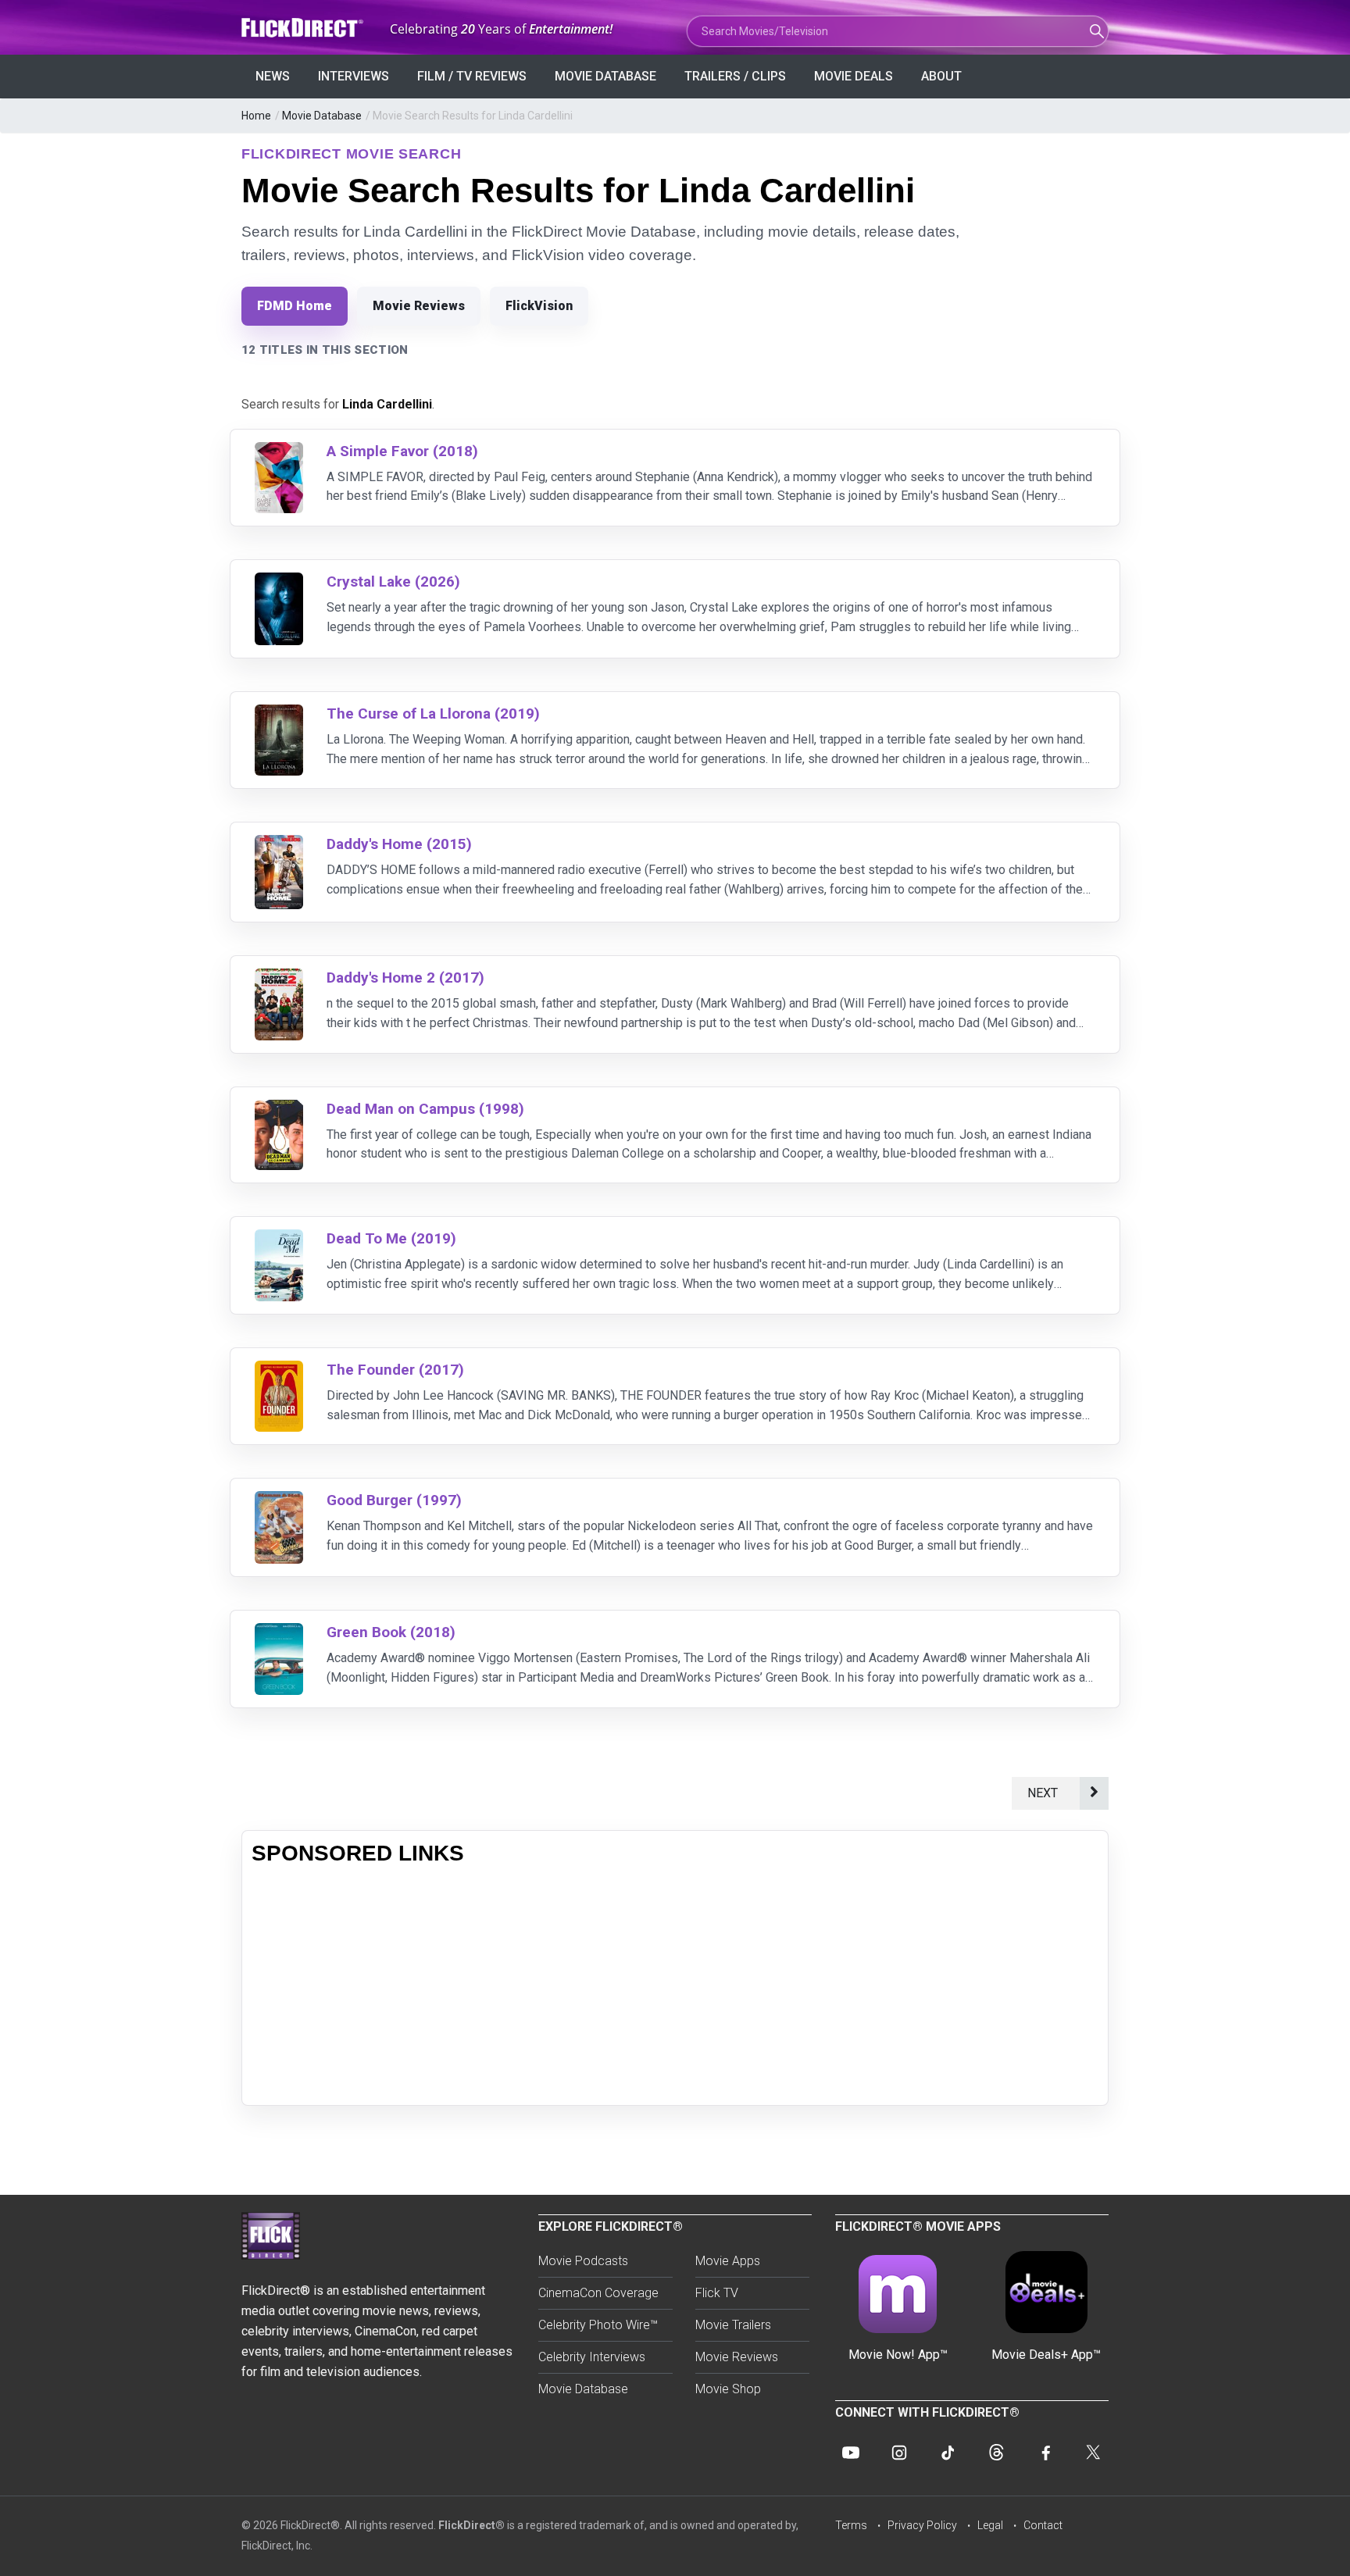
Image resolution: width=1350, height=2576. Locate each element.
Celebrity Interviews (592, 2357)
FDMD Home (295, 306)
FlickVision (539, 306)
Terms (851, 2525)
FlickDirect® (471, 2525)
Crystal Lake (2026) (393, 582)
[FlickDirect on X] (1093, 2453)
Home (256, 116)
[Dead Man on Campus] (279, 1110)
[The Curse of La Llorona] (279, 714)
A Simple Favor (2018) (402, 451)
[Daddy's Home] (279, 845)
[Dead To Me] (279, 1239)
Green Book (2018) (391, 1632)
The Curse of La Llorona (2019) (433, 714)
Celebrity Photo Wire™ (598, 2325)
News (273, 76)
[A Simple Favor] (279, 452)
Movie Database (605, 76)
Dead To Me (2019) (391, 1238)
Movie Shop (728, 2389)
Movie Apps (728, 2261)
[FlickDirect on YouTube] (851, 2453)
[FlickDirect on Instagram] (899, 2453)
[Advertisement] (675, 1986)
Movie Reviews (419, 306)
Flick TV (717, 2293)
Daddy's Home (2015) (399, 844)
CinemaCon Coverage (598, 2293)
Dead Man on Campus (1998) (425, 1109)
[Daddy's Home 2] (279, 978)
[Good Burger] (279, 1501)
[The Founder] (279, 1370)
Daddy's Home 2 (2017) (405, 978)
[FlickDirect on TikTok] (948, 2453)
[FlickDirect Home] (304, 28)
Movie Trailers (733, 2325)
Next (1046, 1793)
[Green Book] (279, 1633)
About (941, 76)
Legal (990, 2525)
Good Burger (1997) (394, 1500)
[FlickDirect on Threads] (996, 2453)
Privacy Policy (922, 2525)
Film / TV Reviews (472, 76)
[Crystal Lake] (279, 582)
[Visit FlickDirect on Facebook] (1045, 2453)
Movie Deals (854, 76)
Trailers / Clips (735, 76)
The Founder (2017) (395, 1370)
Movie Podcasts (583, 2261)
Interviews (354, 76)
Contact (1043, 2525)
